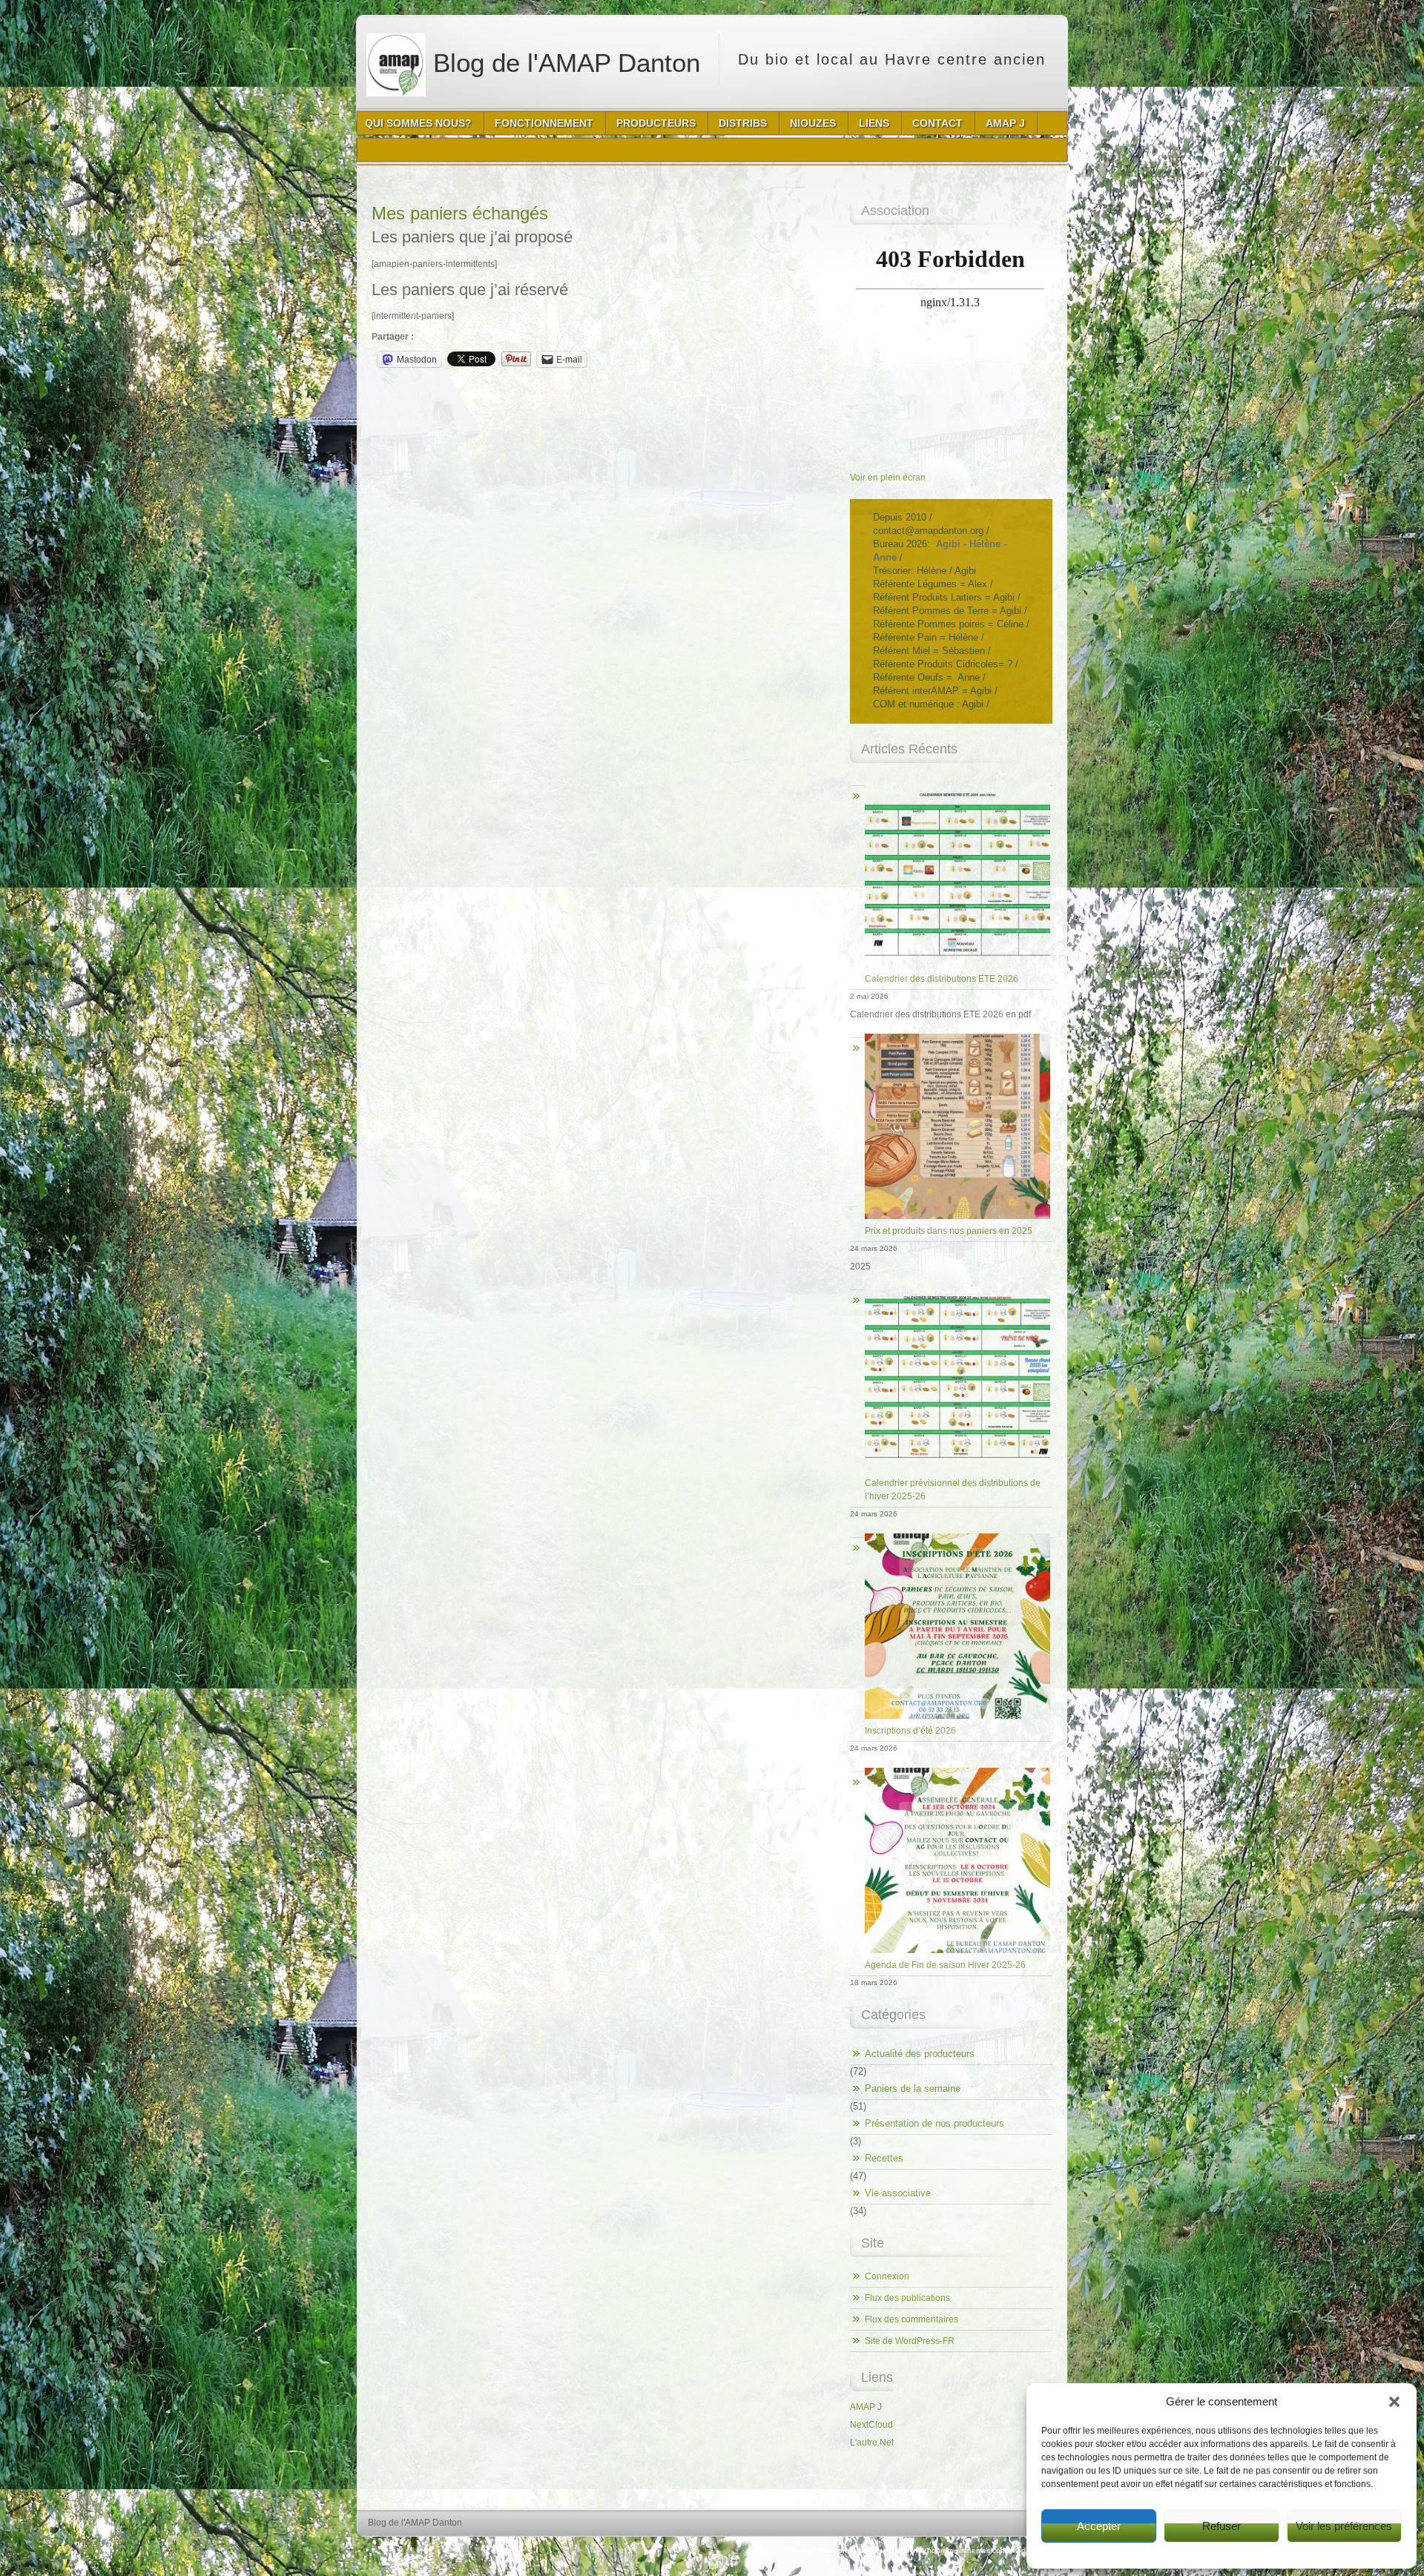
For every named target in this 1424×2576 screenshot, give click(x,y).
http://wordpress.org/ (837, 2550)
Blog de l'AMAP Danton (563, 63)
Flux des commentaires (912, 2319)
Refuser (1222, 2526)
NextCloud (871, 2425)
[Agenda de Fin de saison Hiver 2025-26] (951, 1768)
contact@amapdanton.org (928, 531)
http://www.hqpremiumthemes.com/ (949, 2550)
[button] (1394, 2402)
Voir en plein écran (888, 478)
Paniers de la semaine (913, 2088)
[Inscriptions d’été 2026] (951, 1534)
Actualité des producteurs (920, 2054)
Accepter (1099, 2526)
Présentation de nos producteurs (934, 2123)
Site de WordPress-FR (910, 2341)
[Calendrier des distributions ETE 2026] (951, 782)
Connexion (887, 2276)
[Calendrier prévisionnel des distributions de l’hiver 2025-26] (951, 1286)
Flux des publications (907, 2298)
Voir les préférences (1344, 2526)
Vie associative (898, 2193)
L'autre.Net (872, 2443)
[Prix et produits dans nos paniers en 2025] (951, 1034)
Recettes (884, 2158)
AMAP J (866, 2407)
